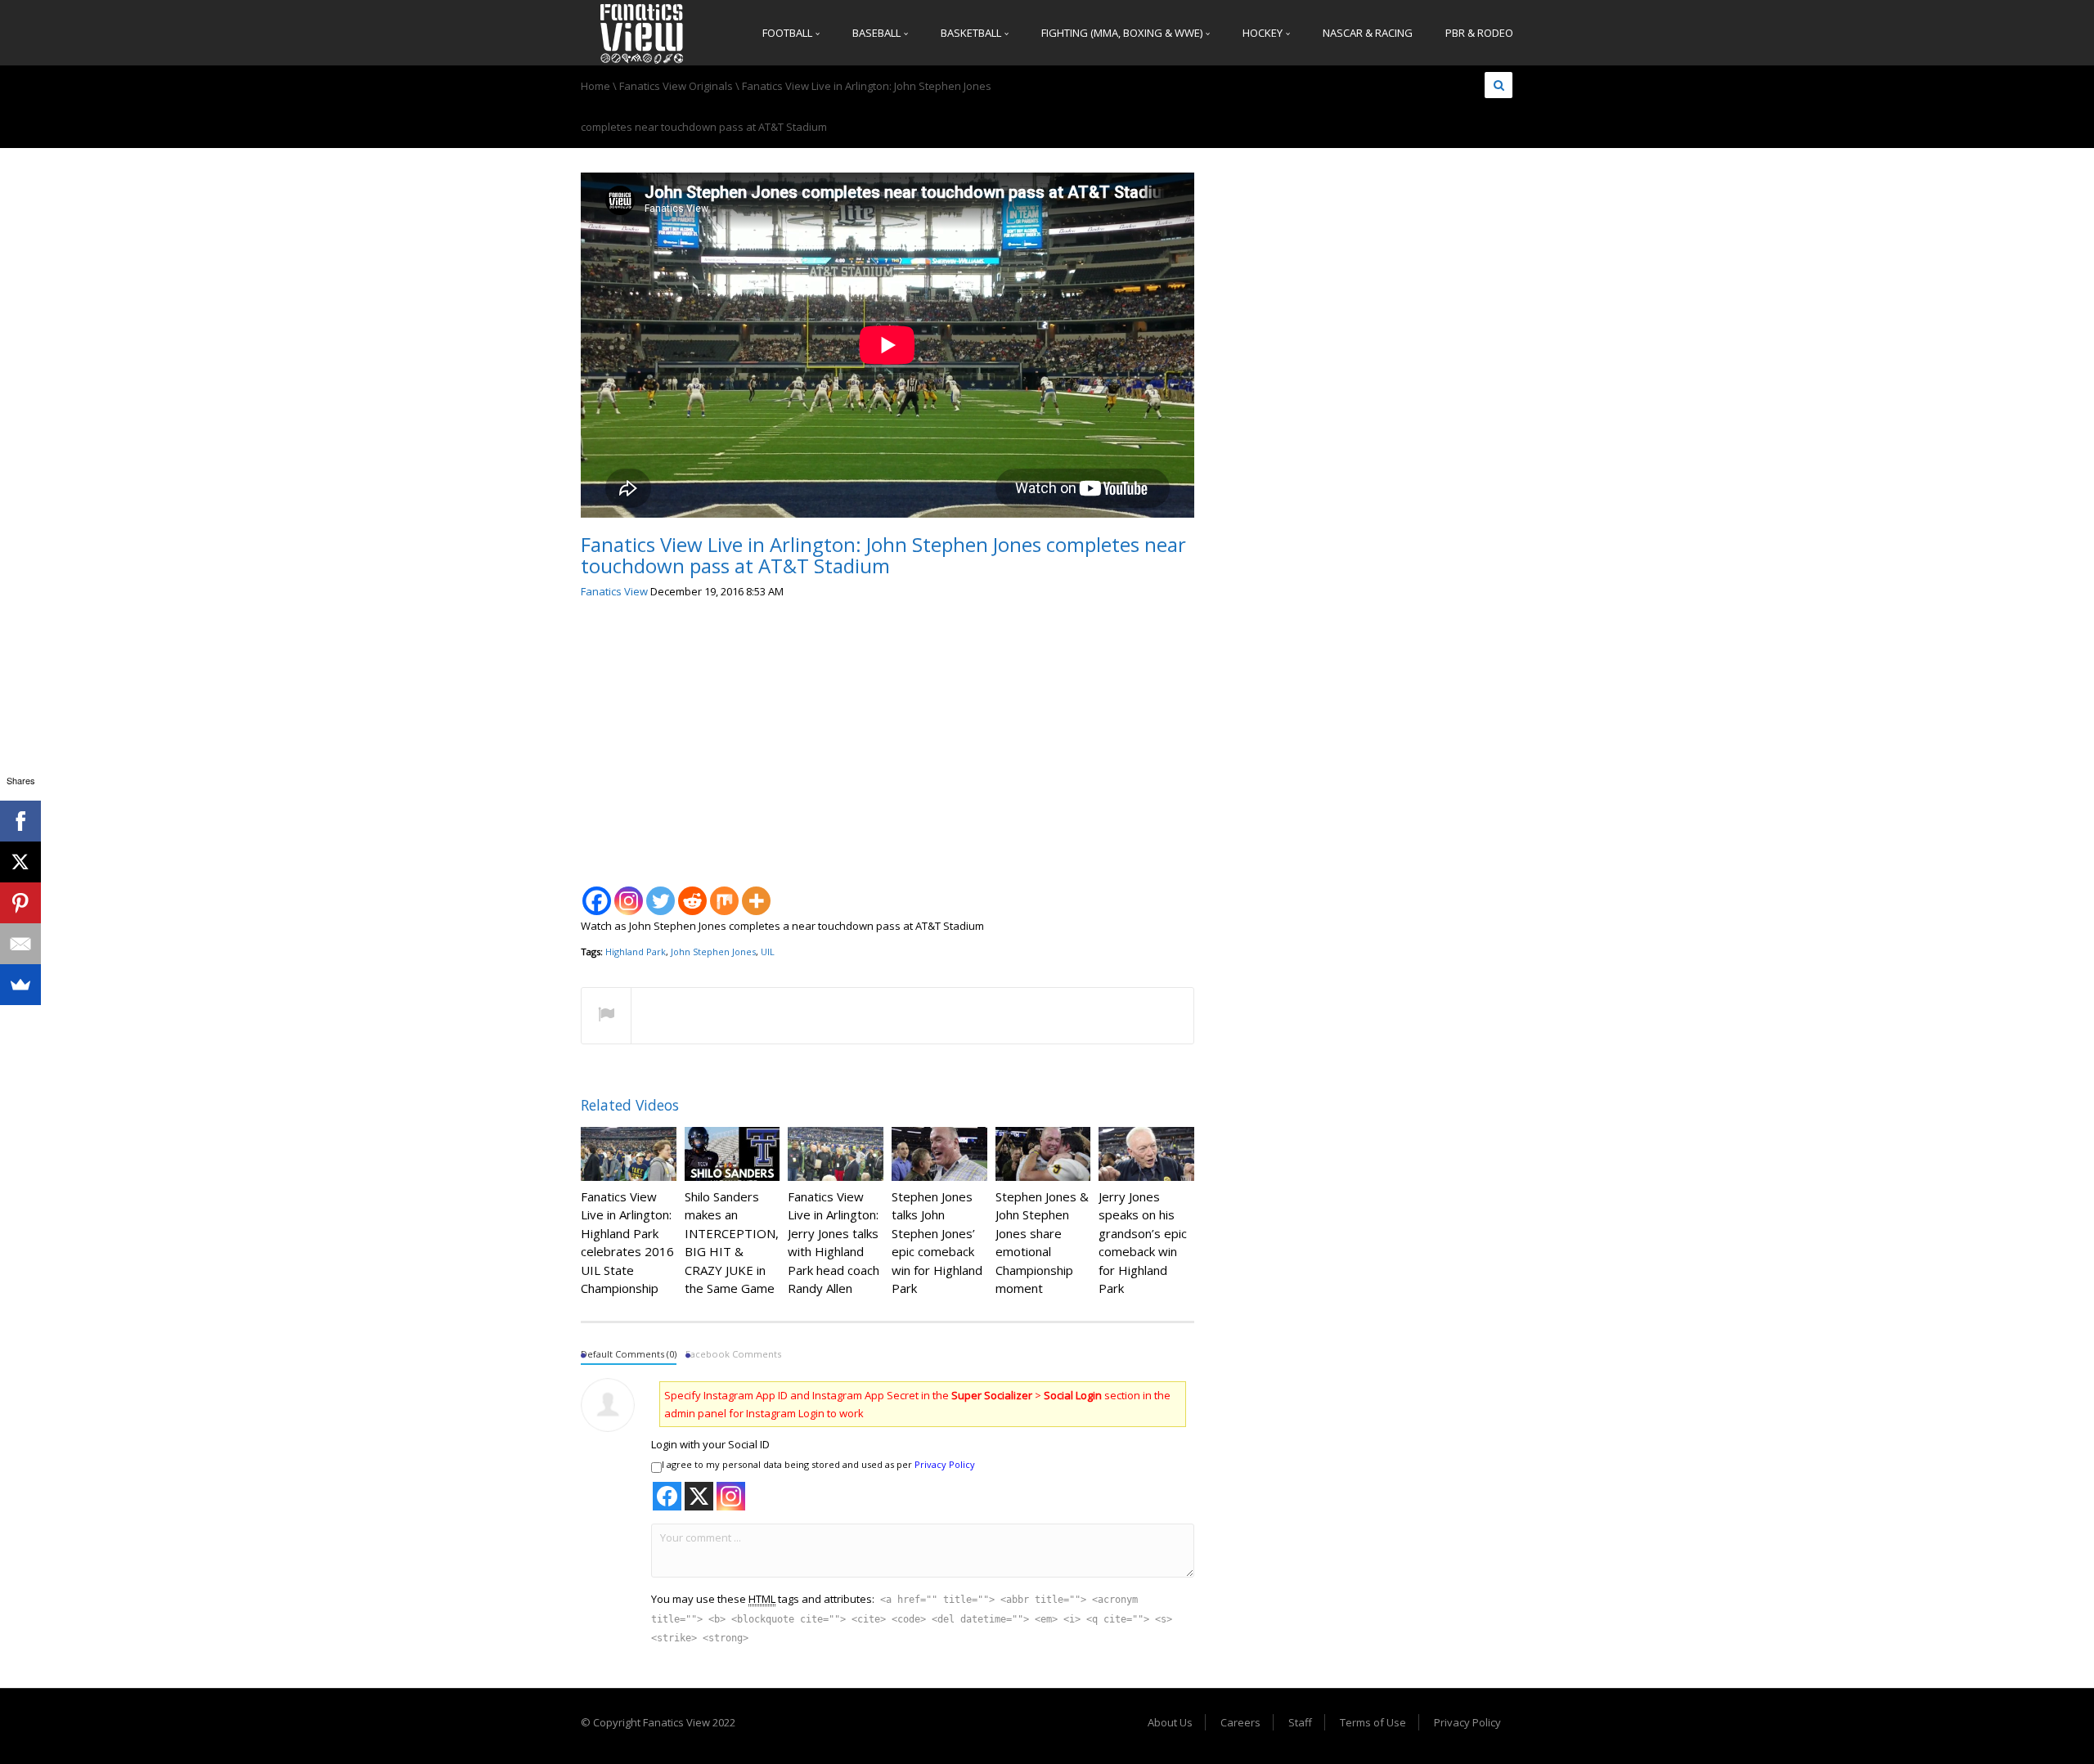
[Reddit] (692, 892)
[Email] (20, 944)
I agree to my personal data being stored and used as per (818, 1464)
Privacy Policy (945, 1464)
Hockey (1264, 33)
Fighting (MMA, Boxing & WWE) (1123, 33)
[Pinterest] (20, 903)
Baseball (878, 33)
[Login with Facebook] (667, 1496)
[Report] (606, 1017)
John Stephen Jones (713, 952)
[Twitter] (661, 892)
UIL (768, 952)
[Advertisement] (887, 736)
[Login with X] (699, 1496)
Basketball (972, 33)
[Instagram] (629, 892)
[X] (20, 862)
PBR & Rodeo (1479, 33)
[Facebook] (597, 892)
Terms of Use (1373, 1722)
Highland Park (636, 952)
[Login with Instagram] (731, 1496)
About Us (1170, 1722)
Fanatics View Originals (676, 86)
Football (789, 33)
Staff (1300, 1722)
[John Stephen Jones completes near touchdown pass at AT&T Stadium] (642, 33)
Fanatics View (614, 591)
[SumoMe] (20, 985)
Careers (1240, 1722)
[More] (756, 892)
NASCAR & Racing (1368, 33)
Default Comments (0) (629, 1354)
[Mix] (724, 892)
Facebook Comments (733, 1354)
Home (595, 86)
